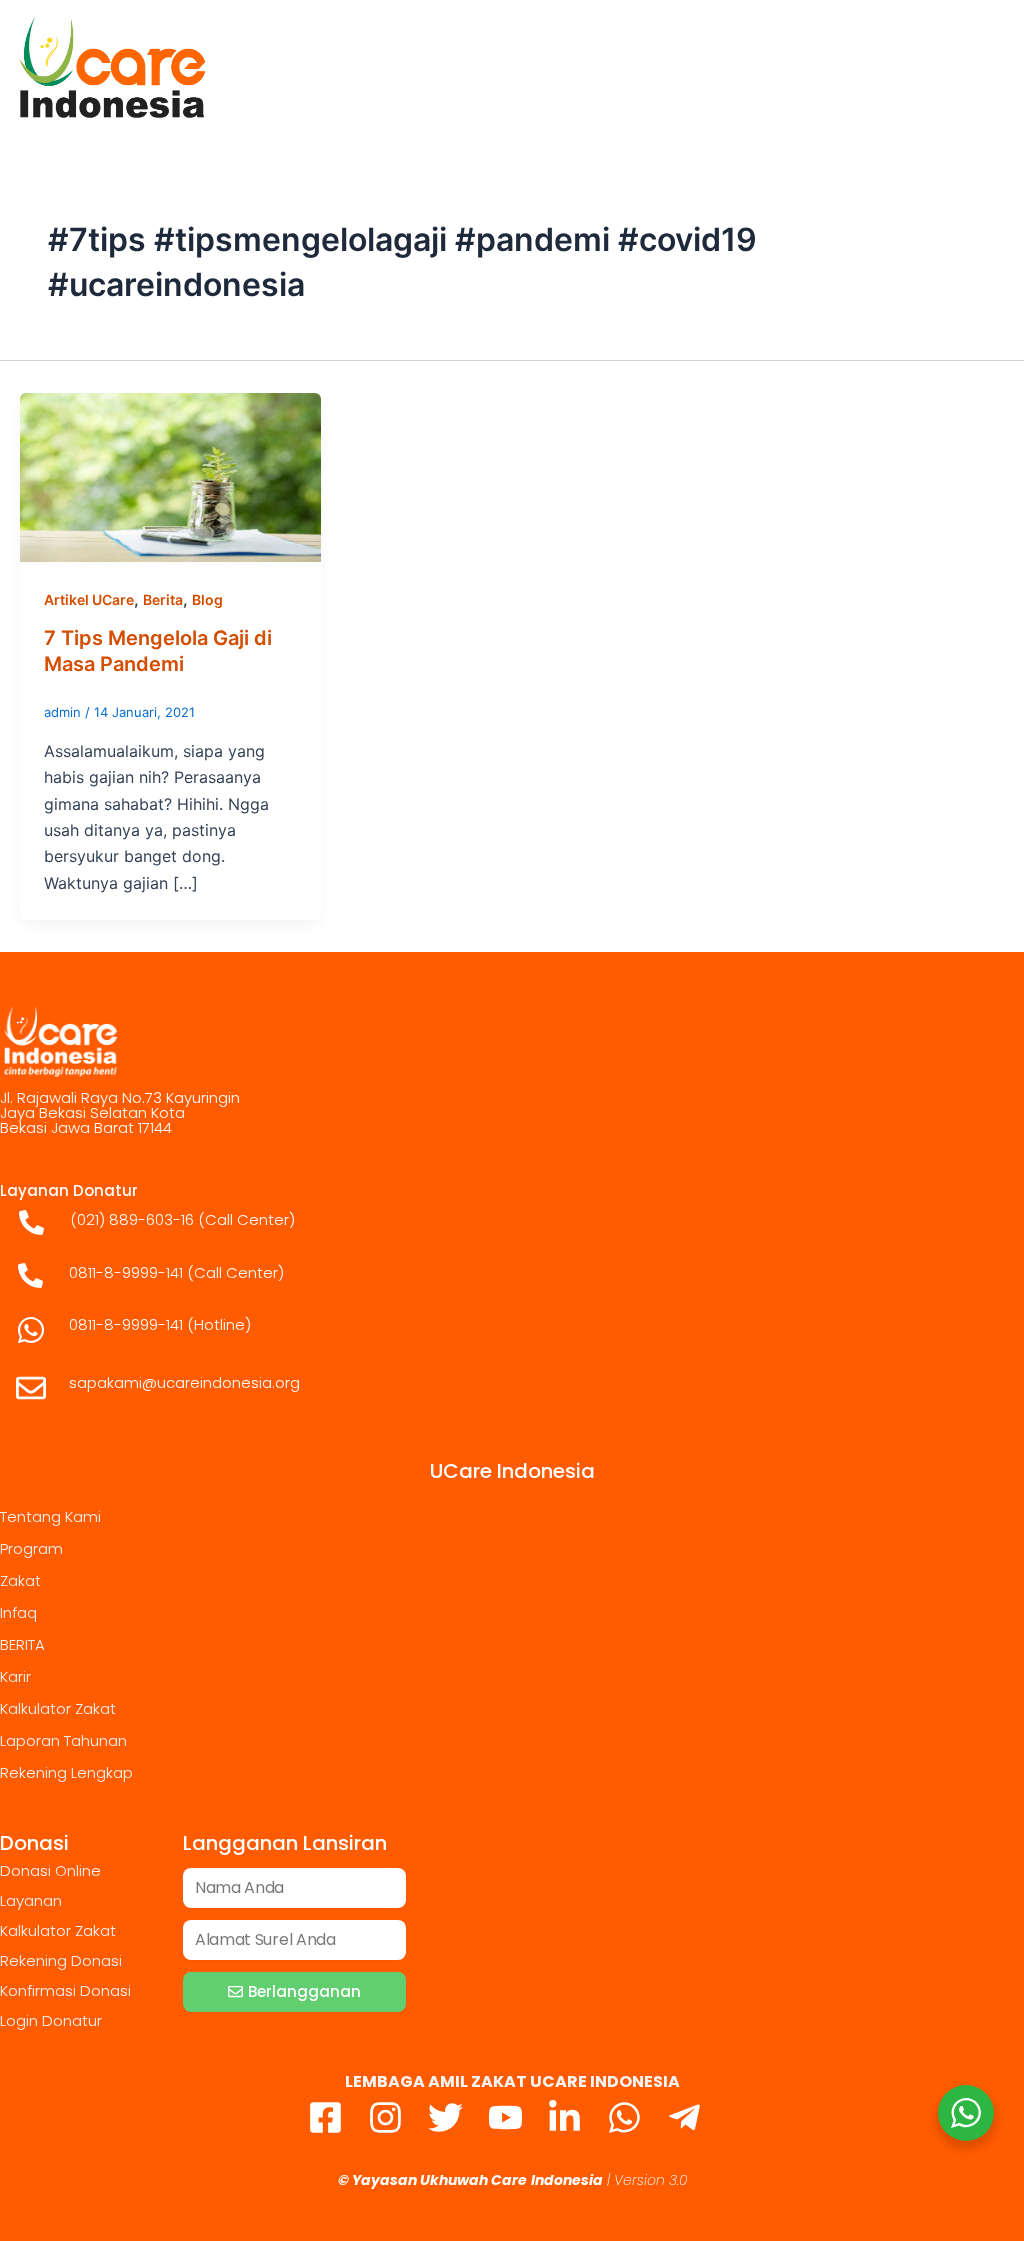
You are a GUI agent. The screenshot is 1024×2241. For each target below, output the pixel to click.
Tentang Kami (50, 1516)
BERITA (22, 1644)
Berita (163, 599)
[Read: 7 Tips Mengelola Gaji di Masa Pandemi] (170, 476)
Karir (15, 1676)
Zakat (20, 1580)
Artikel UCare (89, 599)
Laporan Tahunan (63, 1740)
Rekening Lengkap (66, 1772)
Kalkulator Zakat (58, 1708)
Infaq (18, 1612)
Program (31, 1548)
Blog (207, 599)
